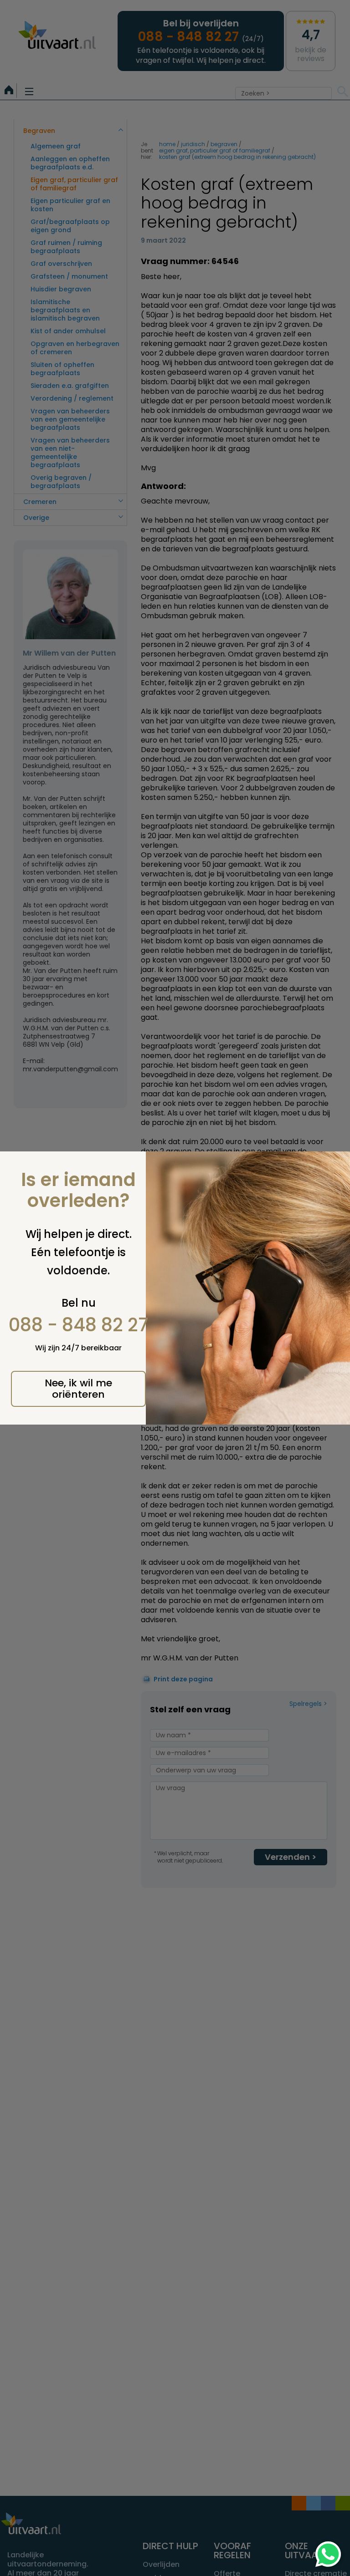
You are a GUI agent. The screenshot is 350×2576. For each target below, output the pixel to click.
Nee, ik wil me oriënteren (78, 1389)
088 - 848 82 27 (79, 1325)
